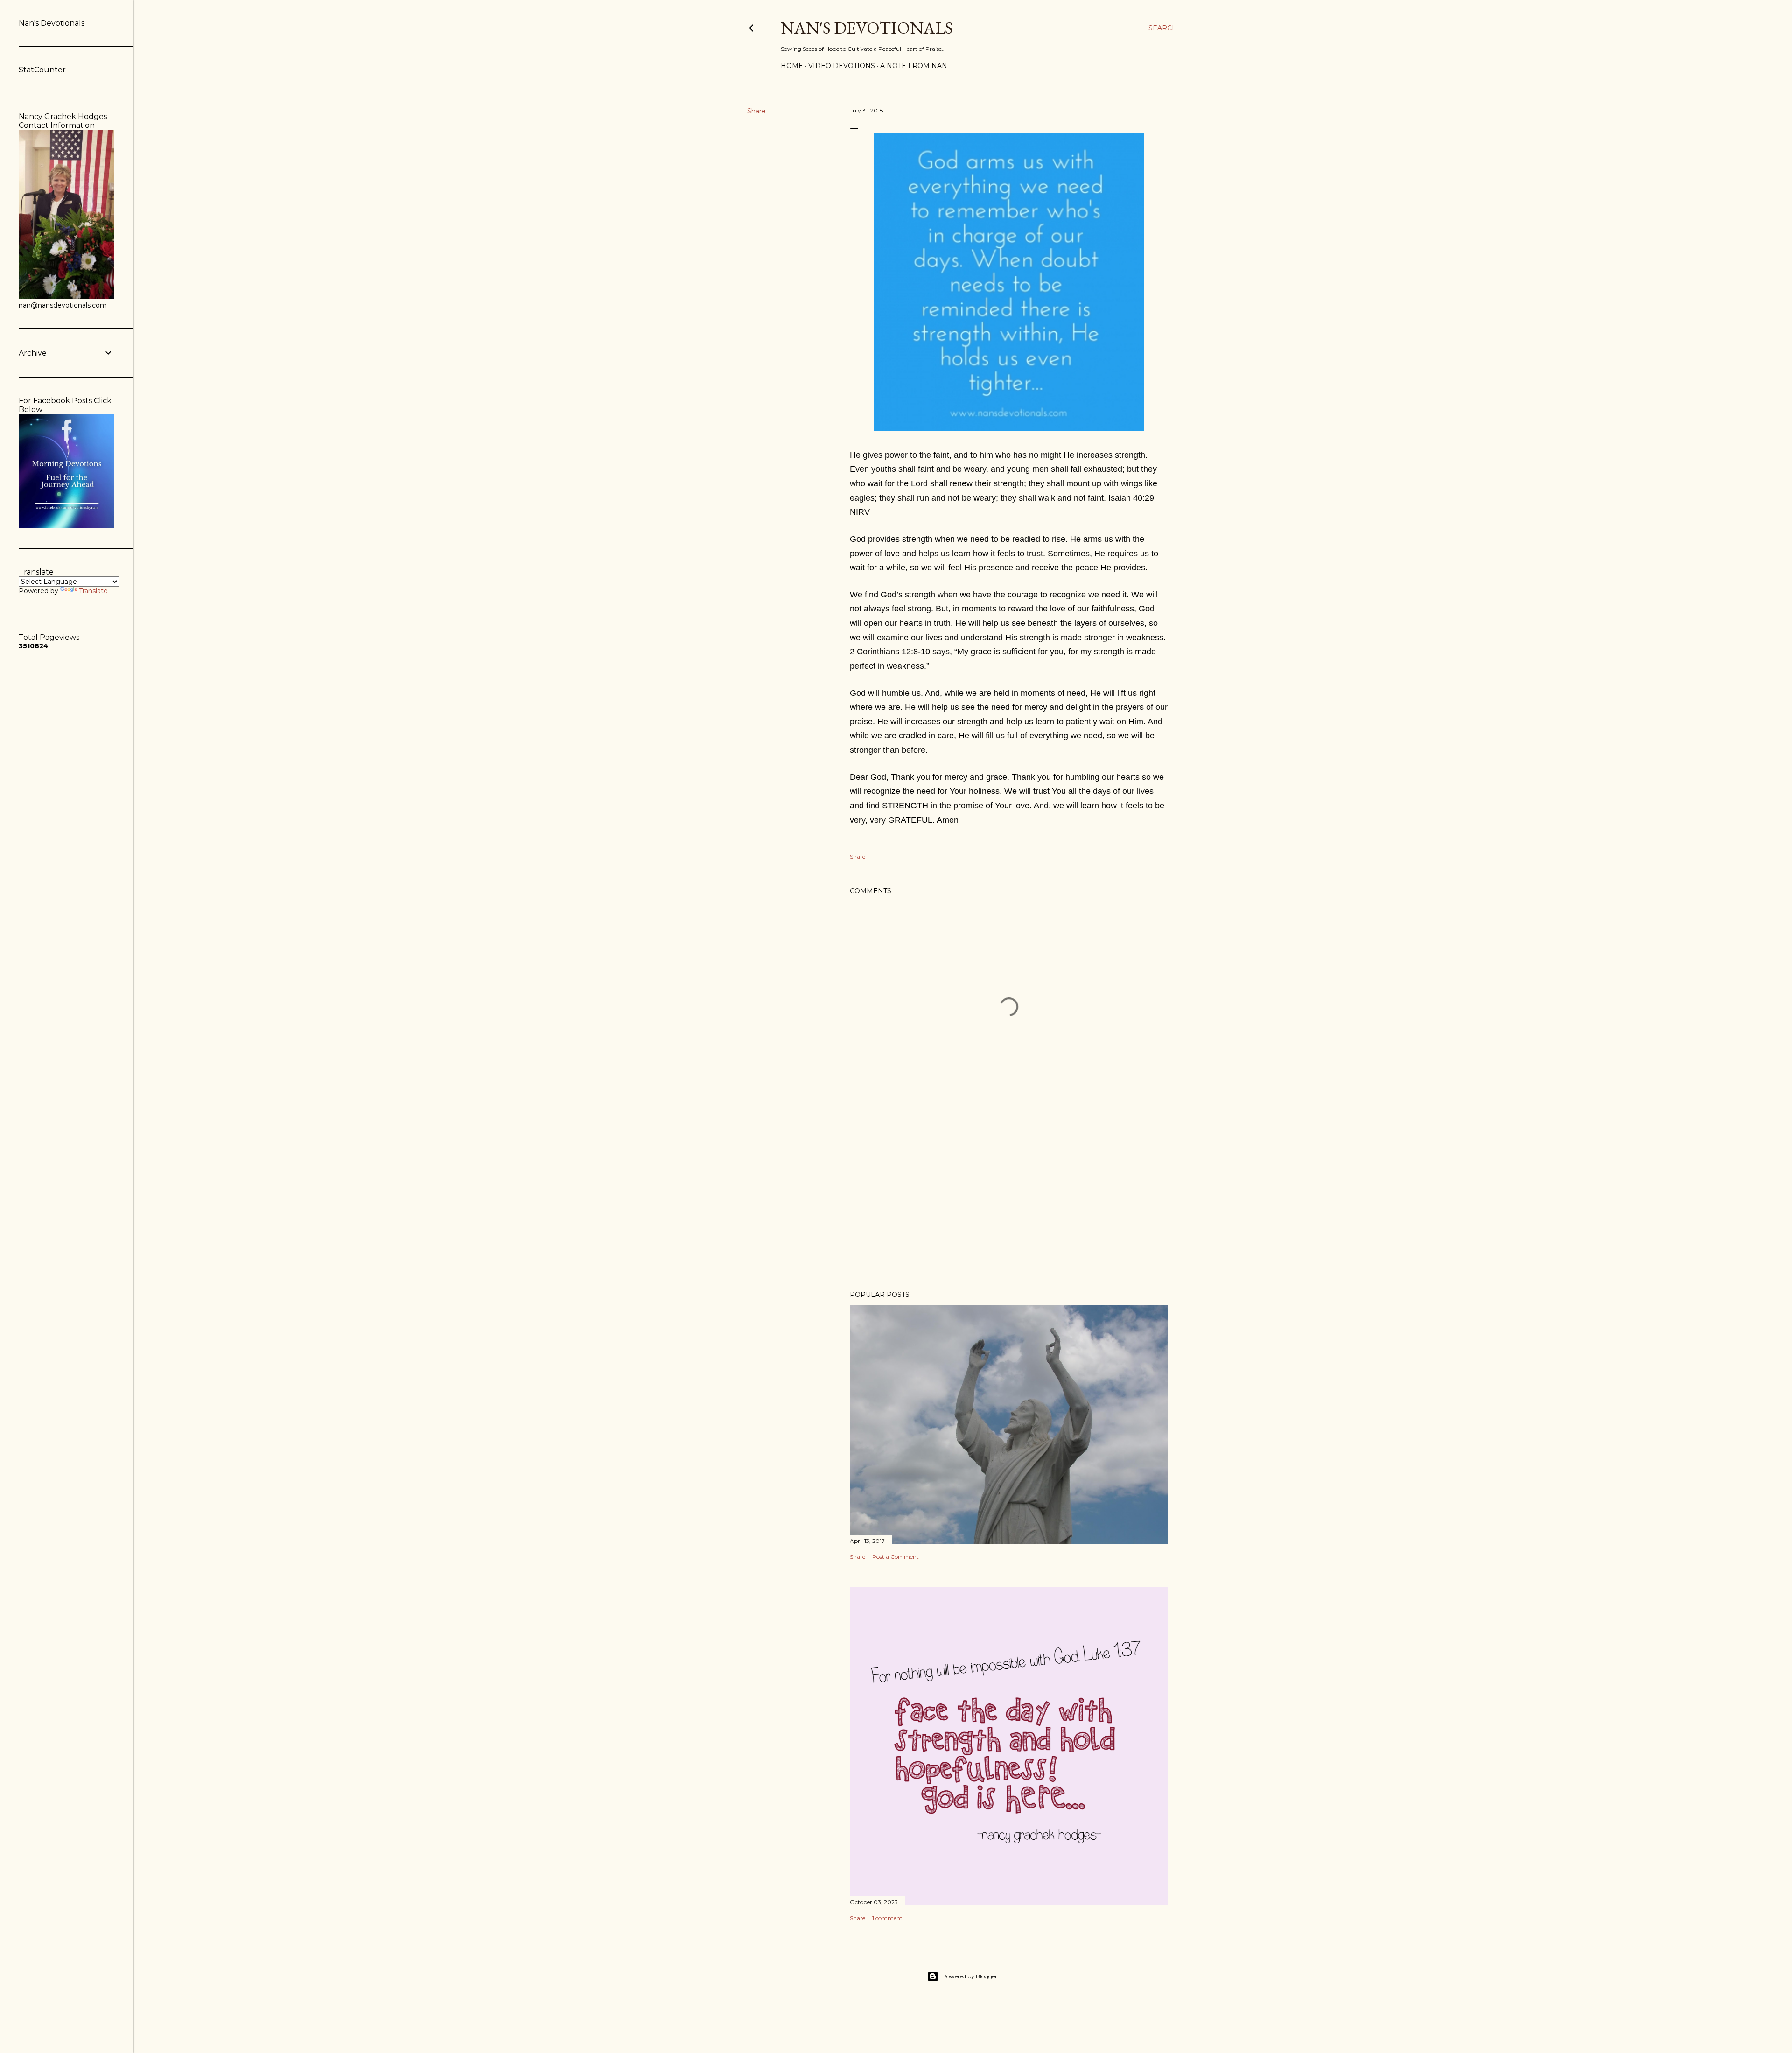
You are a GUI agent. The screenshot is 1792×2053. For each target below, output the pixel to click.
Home (792, 66)
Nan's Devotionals (867, 28)
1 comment (887, 1918)
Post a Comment (896, 1557)
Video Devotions (842, 66)
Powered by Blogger (970, 1976)
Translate (93, 591)
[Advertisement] (1009, 1202)
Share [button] (756, 111)
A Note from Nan (914, 66)
